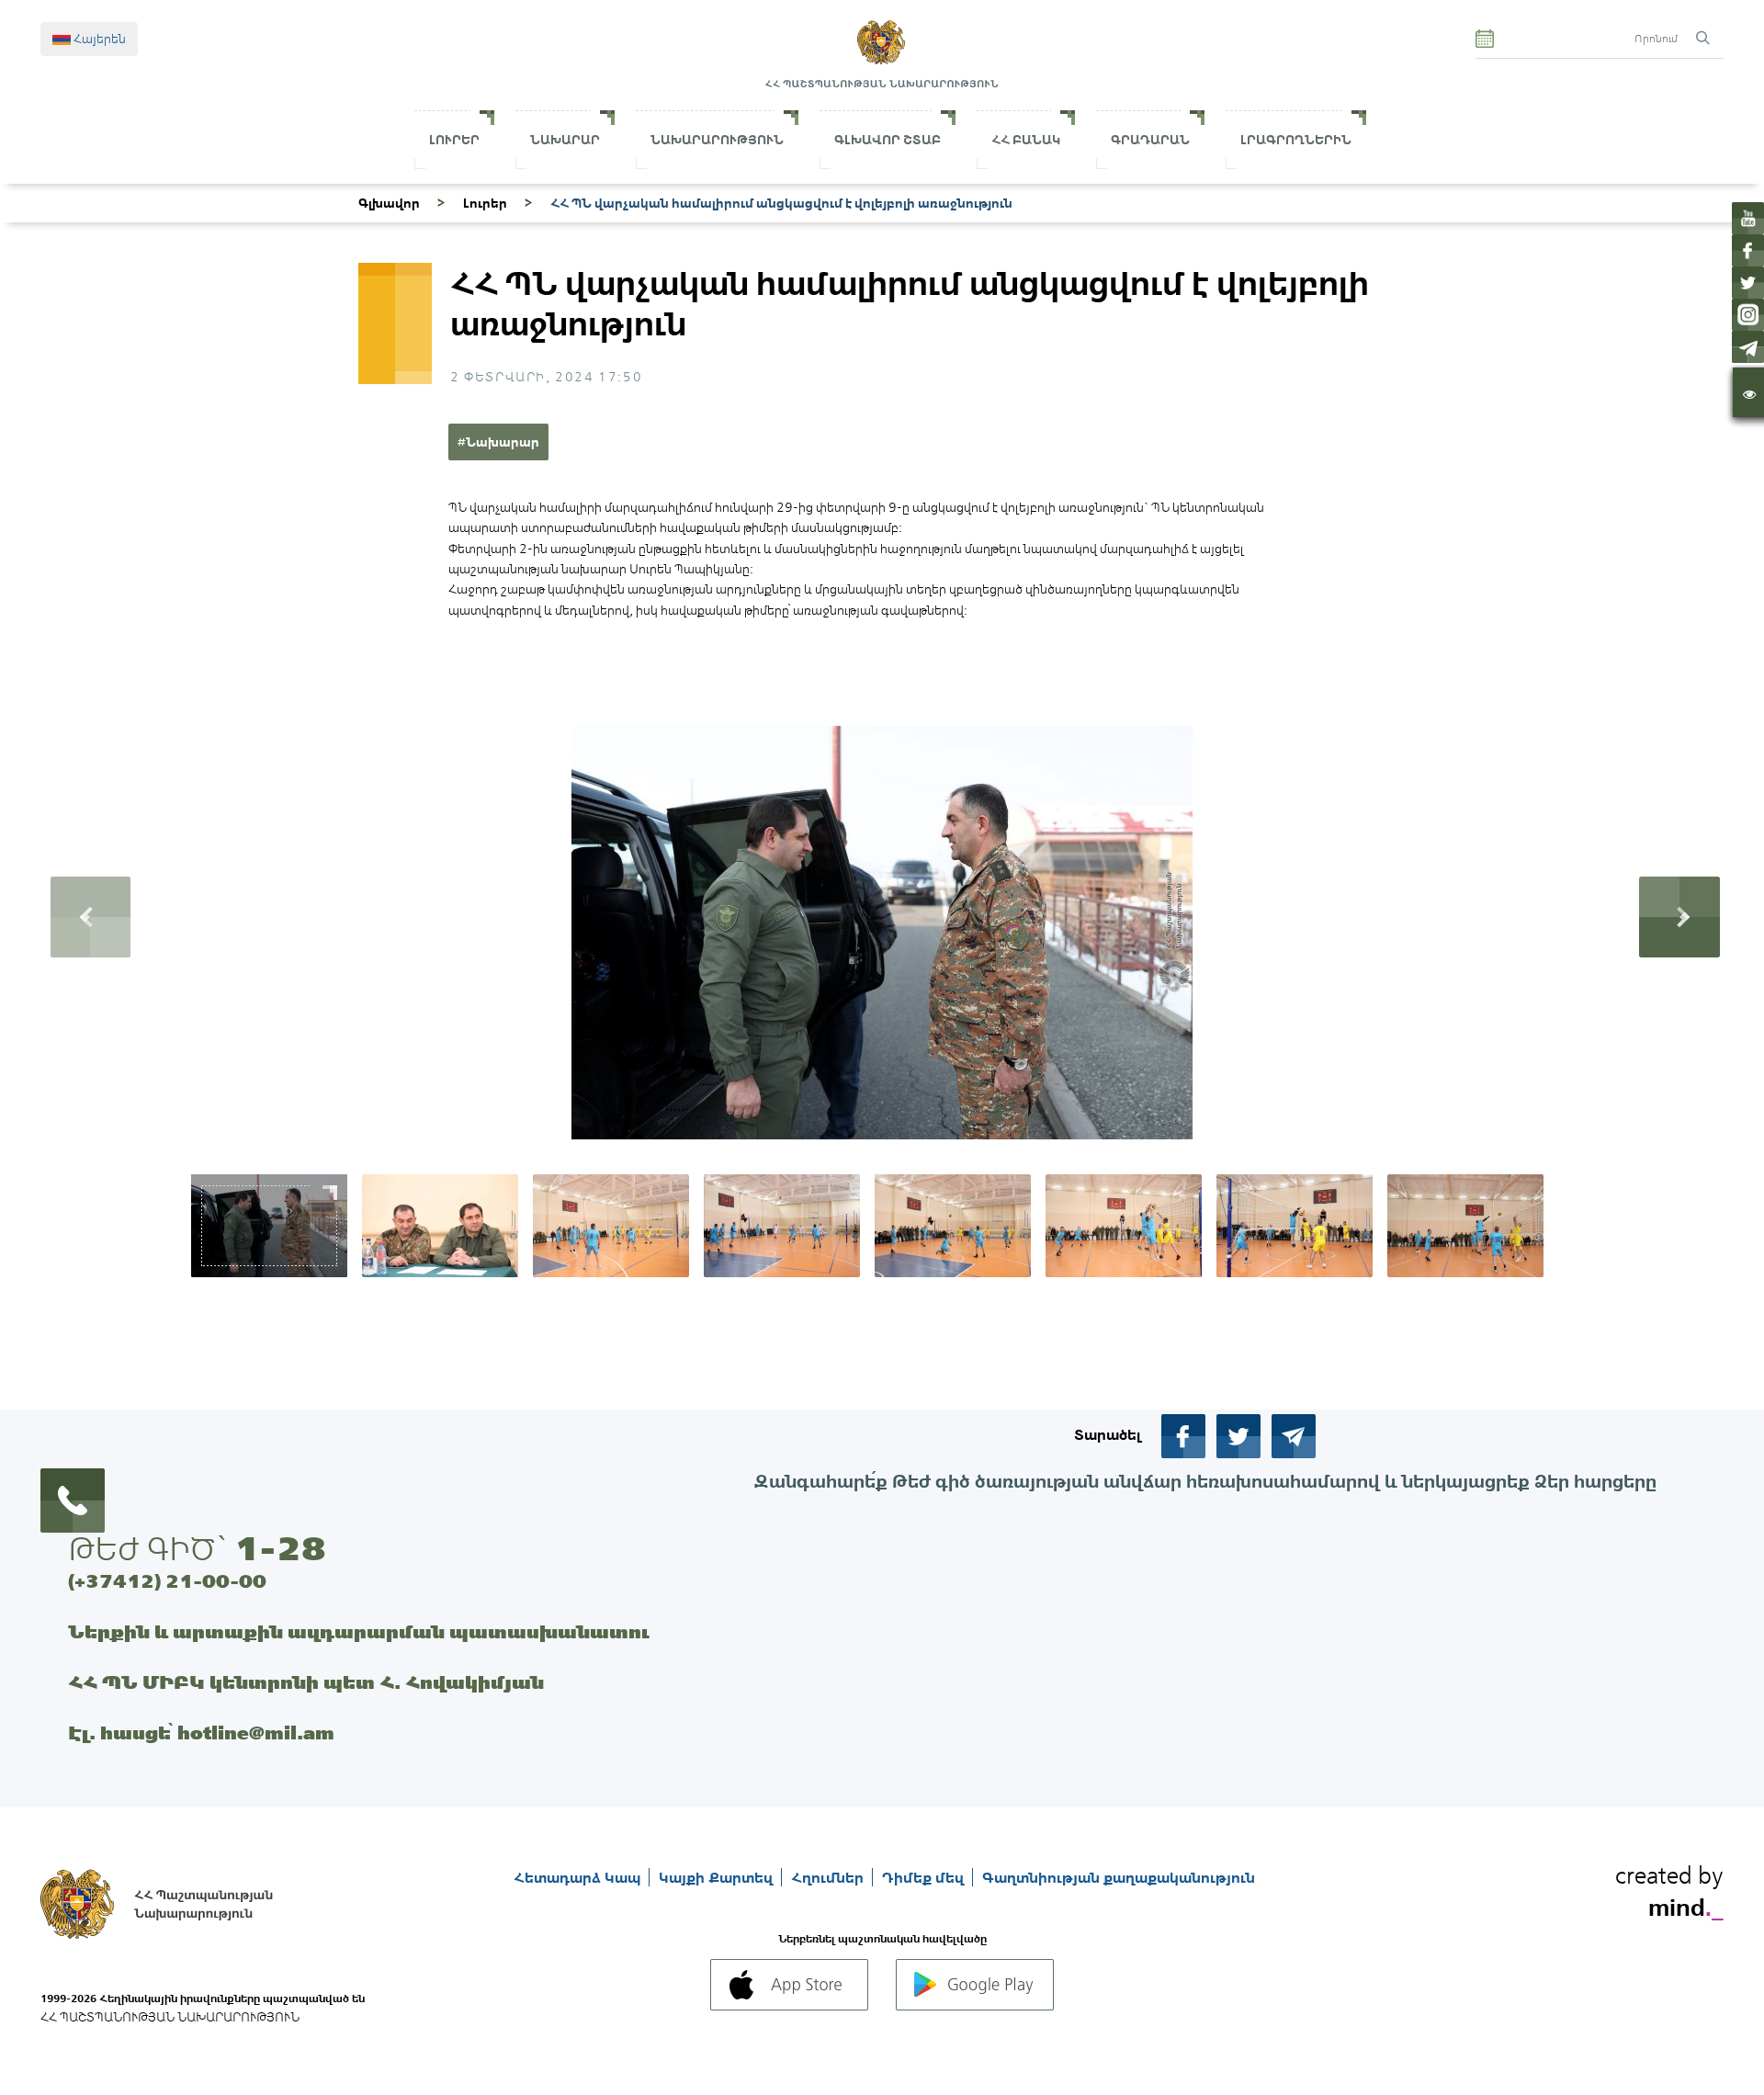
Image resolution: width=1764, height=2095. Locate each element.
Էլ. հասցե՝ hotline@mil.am (201, 1733)
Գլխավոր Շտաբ (888, 140)
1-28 (280, 1548)
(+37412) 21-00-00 (167, 1581)
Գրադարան (1150, 140)
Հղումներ (829, 1877)
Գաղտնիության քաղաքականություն (1119, 1877)
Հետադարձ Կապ (579, 1877)
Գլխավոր (389, 203)
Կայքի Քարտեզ (718, 1877)
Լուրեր (454, 140)
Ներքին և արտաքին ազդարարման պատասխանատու (359, 1631)
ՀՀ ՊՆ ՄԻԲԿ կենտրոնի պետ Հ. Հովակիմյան (306, 1682)
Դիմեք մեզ (925, 1877)
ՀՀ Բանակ (1026, 140)
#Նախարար (498, 442)
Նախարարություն (717, 140)
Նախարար (565, 140)
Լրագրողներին (1296, 140)
